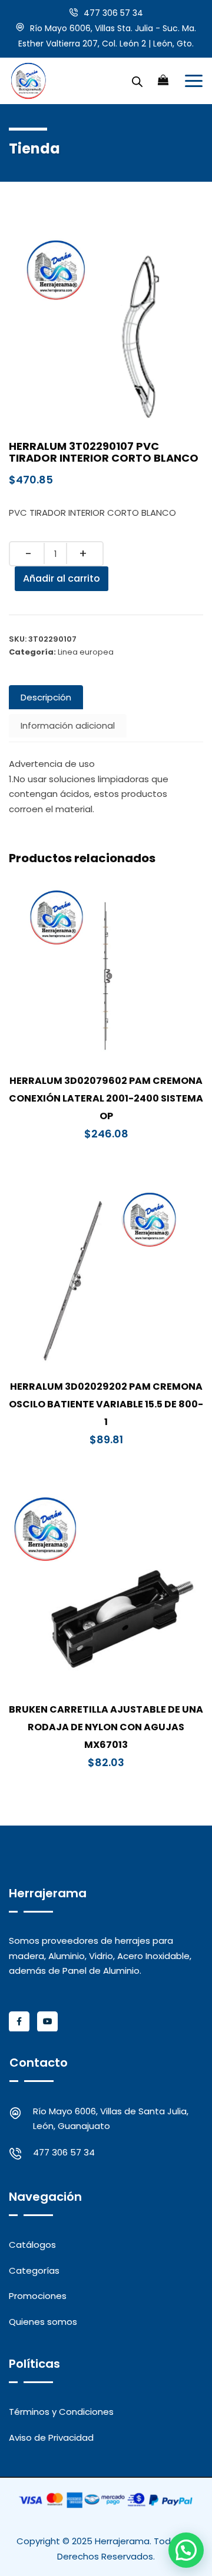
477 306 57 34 (113, 13)
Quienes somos (43, 2322)
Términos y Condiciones (61, 2412)
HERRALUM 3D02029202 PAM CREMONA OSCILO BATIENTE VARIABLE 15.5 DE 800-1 (106, 1404)
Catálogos (32, 2245)
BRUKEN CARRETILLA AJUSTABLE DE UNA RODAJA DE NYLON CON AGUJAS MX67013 (106, 1727)
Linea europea (86, 652)
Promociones (38, 2296)
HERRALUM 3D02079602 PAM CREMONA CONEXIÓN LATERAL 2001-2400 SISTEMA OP (106, 1098)
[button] (186, 2550)
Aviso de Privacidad (51, 2437)
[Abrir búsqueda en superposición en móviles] (137, 81)
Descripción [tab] (46, 697)
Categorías (34, 2270)
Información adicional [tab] (68, 725)
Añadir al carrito (62, 578)
